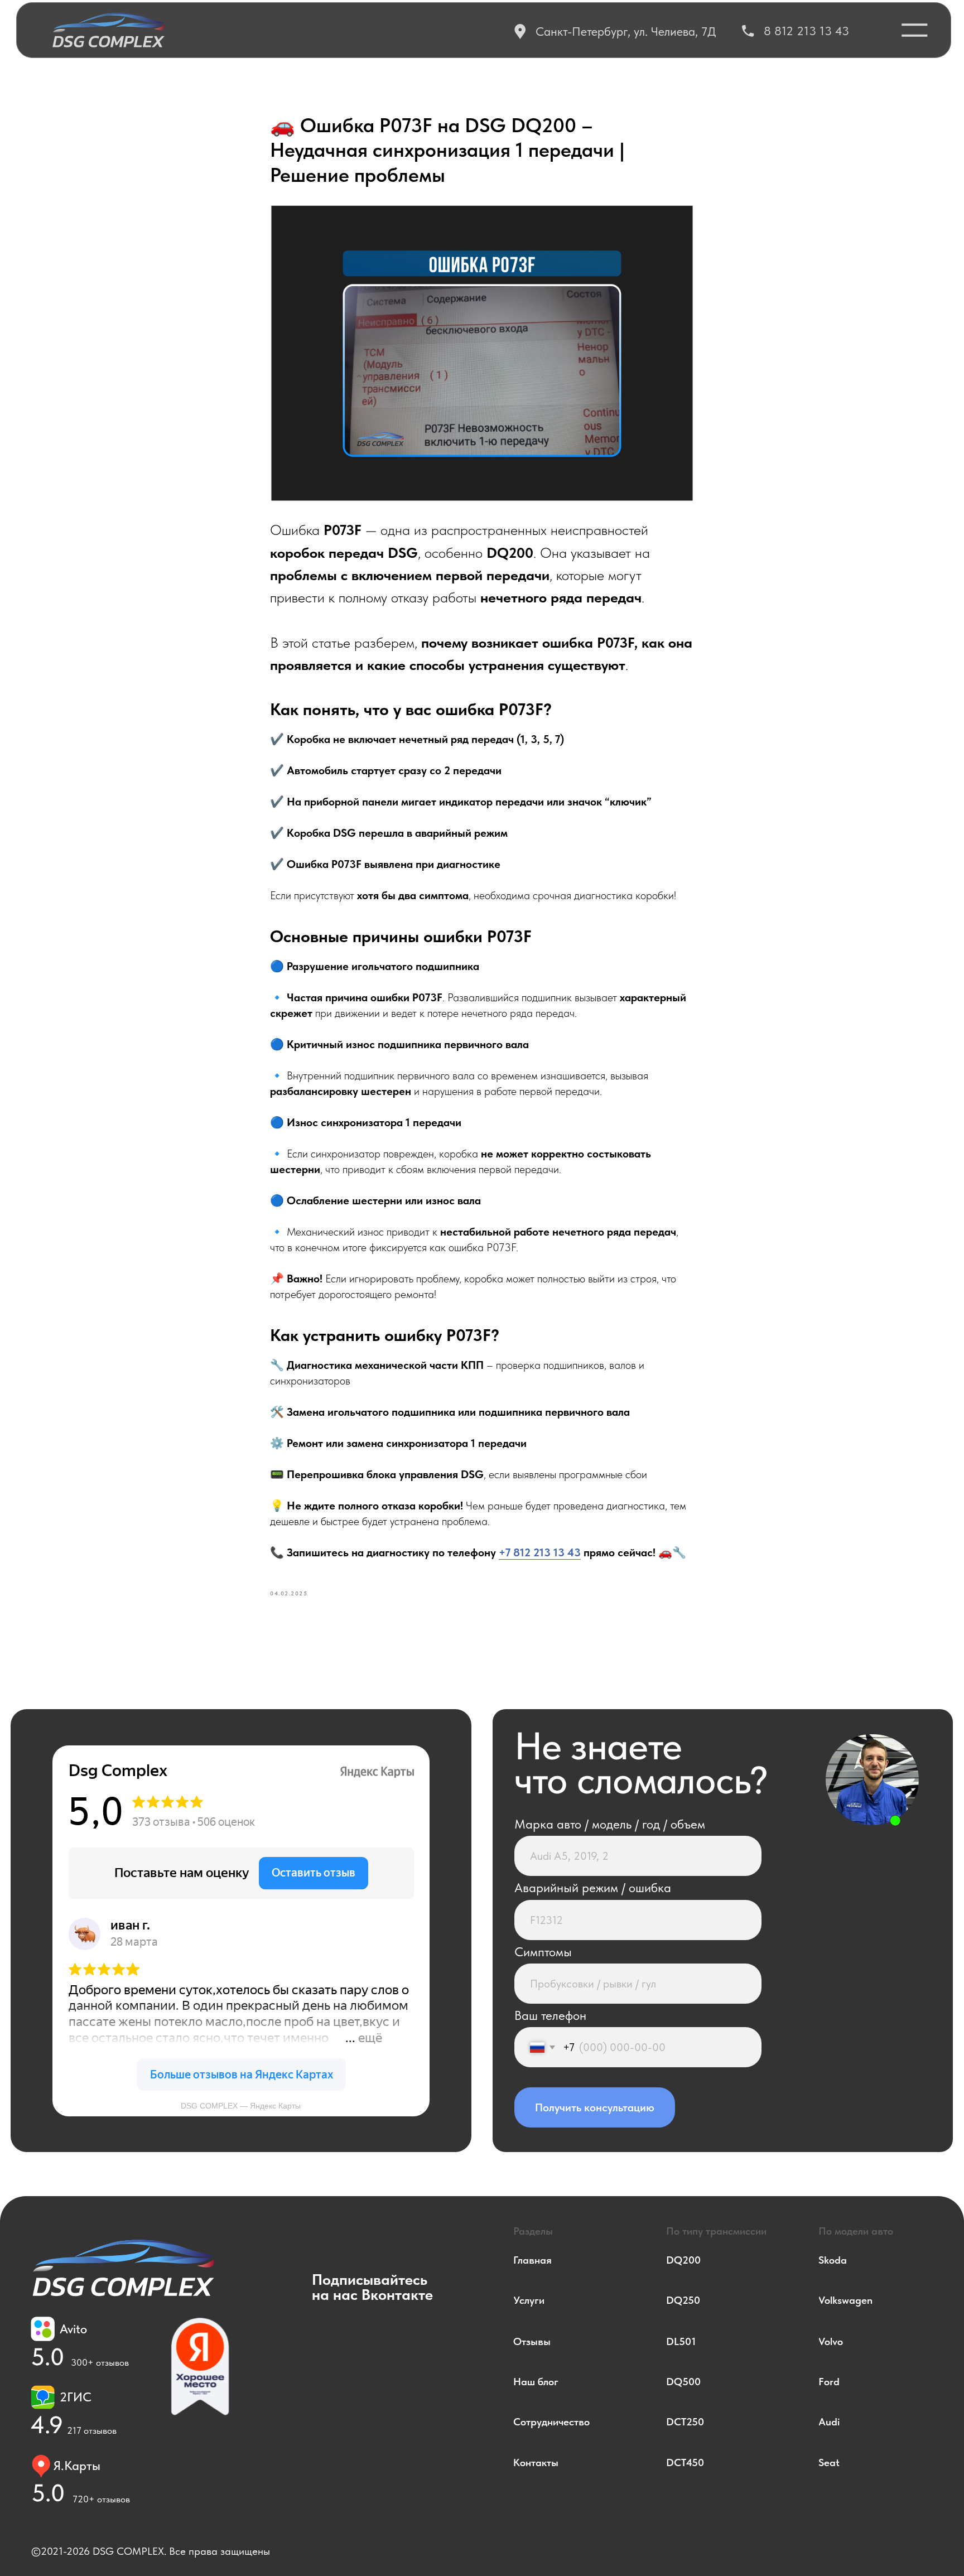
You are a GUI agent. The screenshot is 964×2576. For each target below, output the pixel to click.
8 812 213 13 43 (806, 31)
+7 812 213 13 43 (540, 1552)
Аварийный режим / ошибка (593, 1888)
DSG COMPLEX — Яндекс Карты (241, 2106)
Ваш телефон (550, 2015)
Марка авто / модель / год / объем (610, 1824)
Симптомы (543, 1952)
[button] (915, 30)
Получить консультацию (595, 2107)
